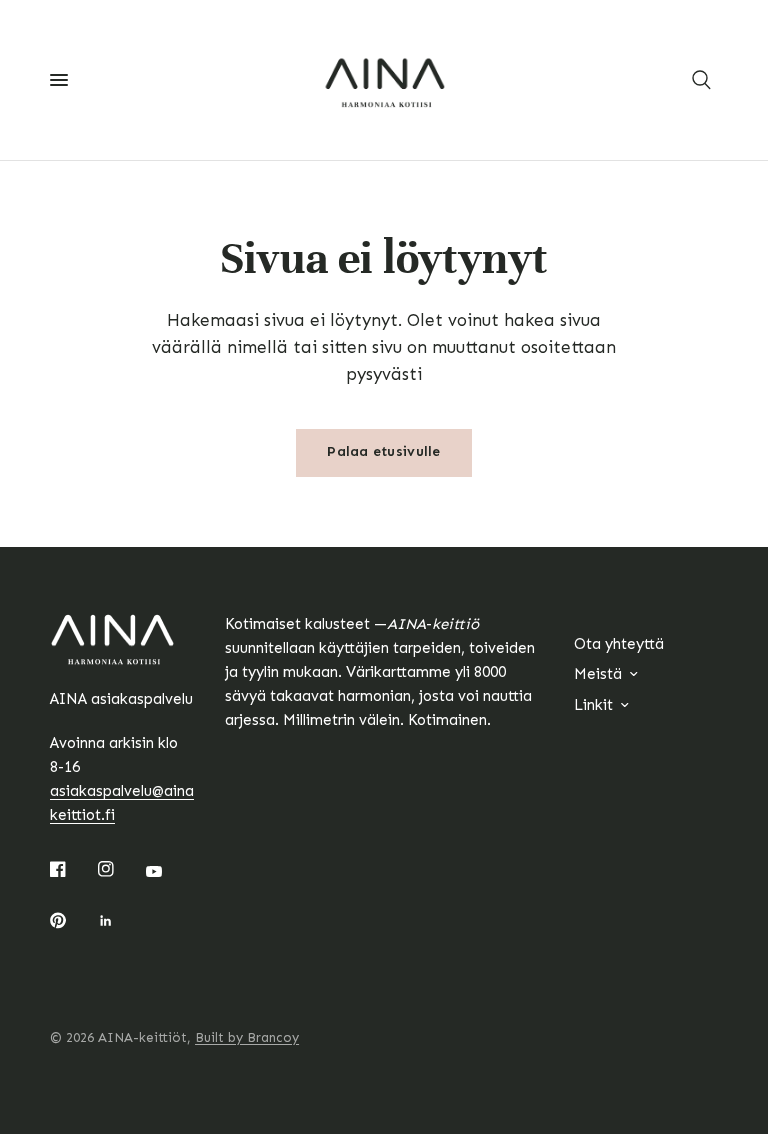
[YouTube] (168, 872)
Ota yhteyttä (619, 644)
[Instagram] (120, 869)
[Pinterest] (72, 921)
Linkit (593, 705)
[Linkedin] (120, 921)
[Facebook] (72, 869)
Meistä (598, 674)
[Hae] (701, 80)
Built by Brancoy (247, 1037)
